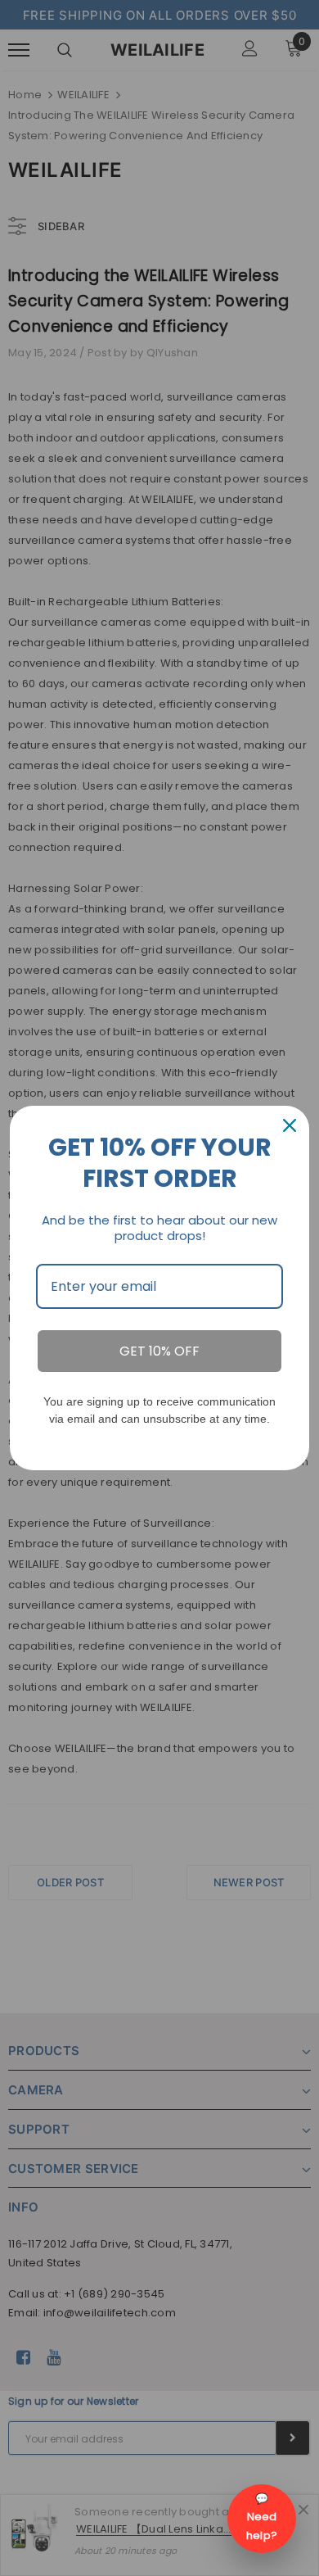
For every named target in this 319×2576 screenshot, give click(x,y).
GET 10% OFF (159, 1351)
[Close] (290, 1125)
